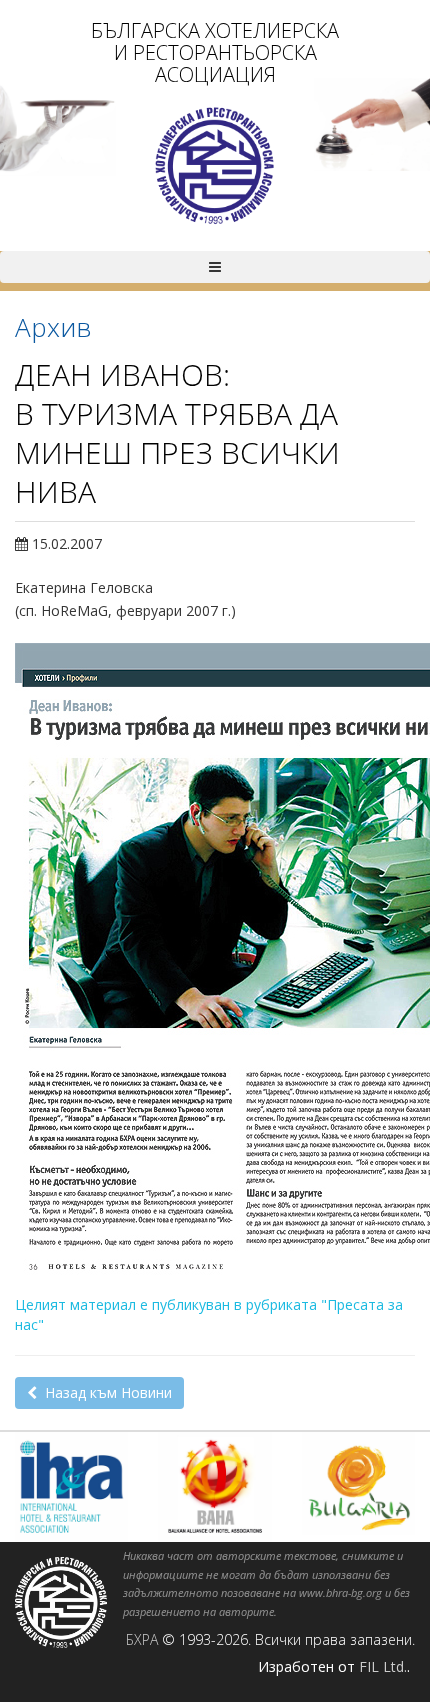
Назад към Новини (104, 1392)
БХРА (142, 1639)
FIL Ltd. (383, 1666)
